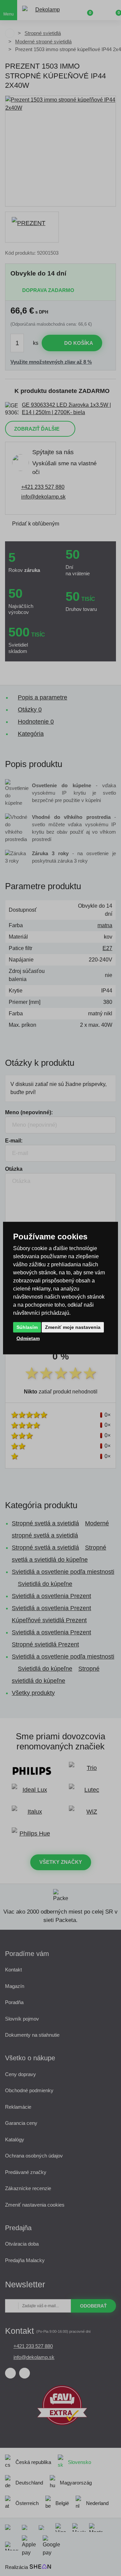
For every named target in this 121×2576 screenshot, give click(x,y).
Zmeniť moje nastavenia (73, 1327)
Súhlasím (27, 1327)
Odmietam (28, 1338)
